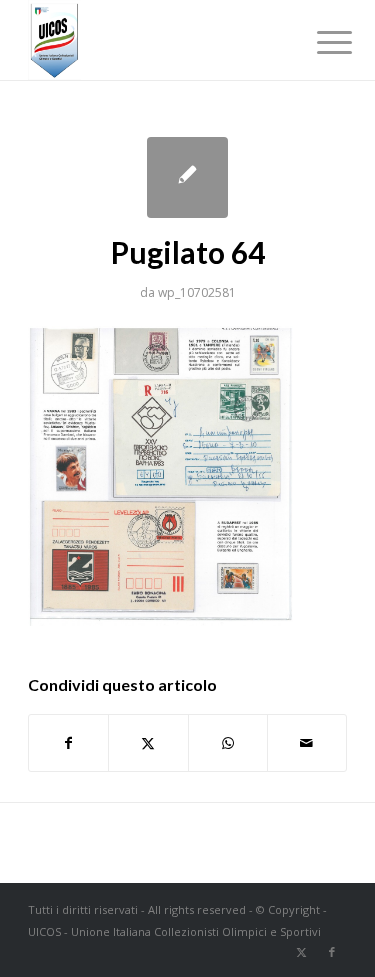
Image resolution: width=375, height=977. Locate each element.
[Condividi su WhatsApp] (228, 743)
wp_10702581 (197, 292)
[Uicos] (155, 40)
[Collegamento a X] (302, 952)
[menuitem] (319, 42)
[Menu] (319, 42)
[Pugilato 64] (187, 177)
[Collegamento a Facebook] (332, 952)
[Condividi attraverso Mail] (307, 743)
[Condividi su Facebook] (68, 743)
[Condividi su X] (148, 743)
